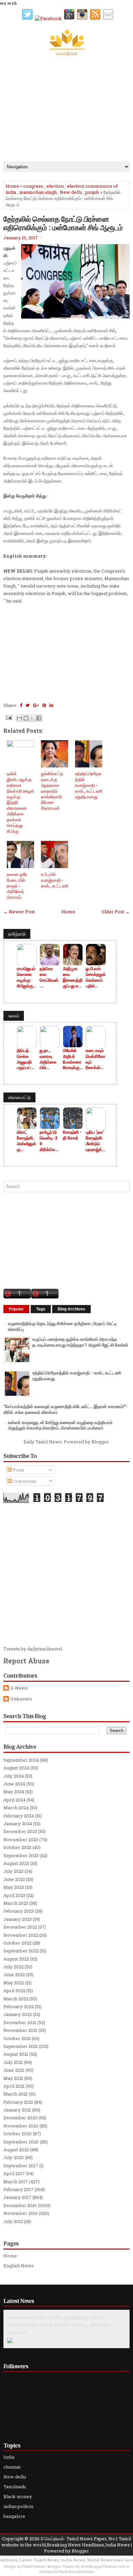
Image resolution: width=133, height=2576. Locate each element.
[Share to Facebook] (39, 718)
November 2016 (21, 2213)
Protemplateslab (79, 2571)
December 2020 (20, 2118)
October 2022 (17, 1943)
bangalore (14, 2516)
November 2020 (21, 2126)
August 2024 (16, 1768)
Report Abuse (26, 1661)
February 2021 (18, 2102)
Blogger (100, 1442)
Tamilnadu (15, 2487)
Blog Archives (71, 1309)
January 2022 (18, 2014)
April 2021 (14, 2086)
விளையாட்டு (19, 1097)
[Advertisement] (66, 107)
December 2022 (20, 1927)
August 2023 (16, 1863)
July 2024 (14, 1776)
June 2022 (14, 1975)
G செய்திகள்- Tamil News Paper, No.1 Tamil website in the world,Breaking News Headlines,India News (66, 2542)
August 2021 (16, 2054)
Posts (18, 1470)
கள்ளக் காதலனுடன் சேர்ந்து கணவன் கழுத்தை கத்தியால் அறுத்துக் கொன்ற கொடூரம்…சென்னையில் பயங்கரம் (60, 1425)
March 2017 (16, 2182)
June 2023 (14, 1879)
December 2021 (20, 2022)
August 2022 (16, 1959)
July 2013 (13, 2221)
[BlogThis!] (26, 718)
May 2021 (13, 2078)
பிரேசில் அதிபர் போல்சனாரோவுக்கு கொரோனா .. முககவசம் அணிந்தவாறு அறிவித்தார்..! (72, 1059)
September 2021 (21, 2046)
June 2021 (14, 2070)
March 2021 (16, 2094)
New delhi (71, 192)
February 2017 (18, 2189)
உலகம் (14, 1016)
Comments (24, 1481)
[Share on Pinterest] (44, 705)
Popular (16, 1309)
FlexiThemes (33, 2566)
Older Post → (116, 912)
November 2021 (20, 2030)
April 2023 (14, 1895)
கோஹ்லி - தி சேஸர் (72, 1135)
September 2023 (21, 1855)
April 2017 (14, 2173)
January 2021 (17, 2110)
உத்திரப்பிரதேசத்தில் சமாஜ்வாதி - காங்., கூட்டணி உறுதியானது (89, 785)
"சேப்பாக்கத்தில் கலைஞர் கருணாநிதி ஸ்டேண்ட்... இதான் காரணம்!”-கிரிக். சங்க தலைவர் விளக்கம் (66, 1409)
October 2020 (18, 2134)
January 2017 (17, 2197)
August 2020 (16, 2150)
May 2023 (14, 1887)
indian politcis (18, 2506)
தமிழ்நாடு (17, 934)
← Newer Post (19, 912)
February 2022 (19, 2006)
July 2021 (13, 2062)
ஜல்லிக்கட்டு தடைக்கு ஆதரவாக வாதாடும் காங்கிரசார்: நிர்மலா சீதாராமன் (52, 791)
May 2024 (14, 1792)
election (55, 186)
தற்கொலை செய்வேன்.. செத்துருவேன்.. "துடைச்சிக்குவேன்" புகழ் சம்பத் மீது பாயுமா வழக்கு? (49, 977)
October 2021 (17, 2038)
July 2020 (14, 2157)
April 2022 (14, 1990)
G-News (19, 1688)
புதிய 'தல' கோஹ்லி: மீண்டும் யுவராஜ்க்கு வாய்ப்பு (96, 1141)
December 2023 (20, 1831)
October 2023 (17, 1847)
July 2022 (13, 1967)
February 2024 (19, 1816)
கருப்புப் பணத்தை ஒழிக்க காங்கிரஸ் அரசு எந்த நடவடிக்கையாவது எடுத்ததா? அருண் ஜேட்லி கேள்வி (80, 1342)
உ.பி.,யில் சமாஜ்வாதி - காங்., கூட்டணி (55, 880)
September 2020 (21, 2142)
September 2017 (21, 2166)
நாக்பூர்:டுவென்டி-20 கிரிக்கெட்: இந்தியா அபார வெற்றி (49, 1141)
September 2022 (21, 1951)
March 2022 (16, 1999)
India (9, 2457)
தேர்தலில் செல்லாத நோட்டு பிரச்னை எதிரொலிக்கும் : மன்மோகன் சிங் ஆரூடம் (63, 223)
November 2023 (21, 1840)
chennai (12, 2467)
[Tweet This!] (28, 705)
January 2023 (18, 1919)
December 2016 (20, 2205)
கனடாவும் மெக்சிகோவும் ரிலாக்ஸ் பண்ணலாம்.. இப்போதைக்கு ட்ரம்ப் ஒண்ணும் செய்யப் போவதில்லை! (95, 1059)
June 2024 (14, 1784)
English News (19, 2266)
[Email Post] (8, 717)
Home (12, 186)
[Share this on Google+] (36, 705)
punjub (92, 192)
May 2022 (14, 1983)
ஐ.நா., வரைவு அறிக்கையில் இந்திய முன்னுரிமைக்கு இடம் (48, 1059)
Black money (18, 2496)
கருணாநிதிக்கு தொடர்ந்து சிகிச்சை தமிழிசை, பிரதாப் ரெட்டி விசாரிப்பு (62, 1326)
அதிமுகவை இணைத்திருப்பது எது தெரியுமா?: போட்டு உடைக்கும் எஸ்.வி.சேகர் (73, 977)
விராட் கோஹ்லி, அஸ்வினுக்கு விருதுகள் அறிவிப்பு (26, 1141)
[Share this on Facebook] (21, 705)
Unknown (21, 1699)
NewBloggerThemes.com (103, 2566)
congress (33, 186)
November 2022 (21, 1935)
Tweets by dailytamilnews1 (33, 1649)
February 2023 (19, 1911)
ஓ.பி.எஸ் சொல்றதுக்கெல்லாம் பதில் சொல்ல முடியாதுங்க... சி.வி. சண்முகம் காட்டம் (96, 977)
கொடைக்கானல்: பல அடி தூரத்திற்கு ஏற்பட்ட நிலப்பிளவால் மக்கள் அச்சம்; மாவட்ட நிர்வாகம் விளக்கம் (58, 2324)
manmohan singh (38, 192)
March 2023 (16, 1903)
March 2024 (16, 1808)
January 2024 (18, 1824)
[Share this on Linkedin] (51, 705)
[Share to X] (32, 718)
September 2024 (21, 1760)
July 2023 (13, 1871)
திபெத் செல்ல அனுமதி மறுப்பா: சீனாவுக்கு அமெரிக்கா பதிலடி (26, 1059)
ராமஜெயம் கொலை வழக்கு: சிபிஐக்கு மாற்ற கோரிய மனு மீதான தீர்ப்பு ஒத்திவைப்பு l (27, 977)
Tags (41, 1309)
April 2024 (14, 1800)
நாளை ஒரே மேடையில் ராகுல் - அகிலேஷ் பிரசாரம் (17, 886)
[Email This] (19, 718)
